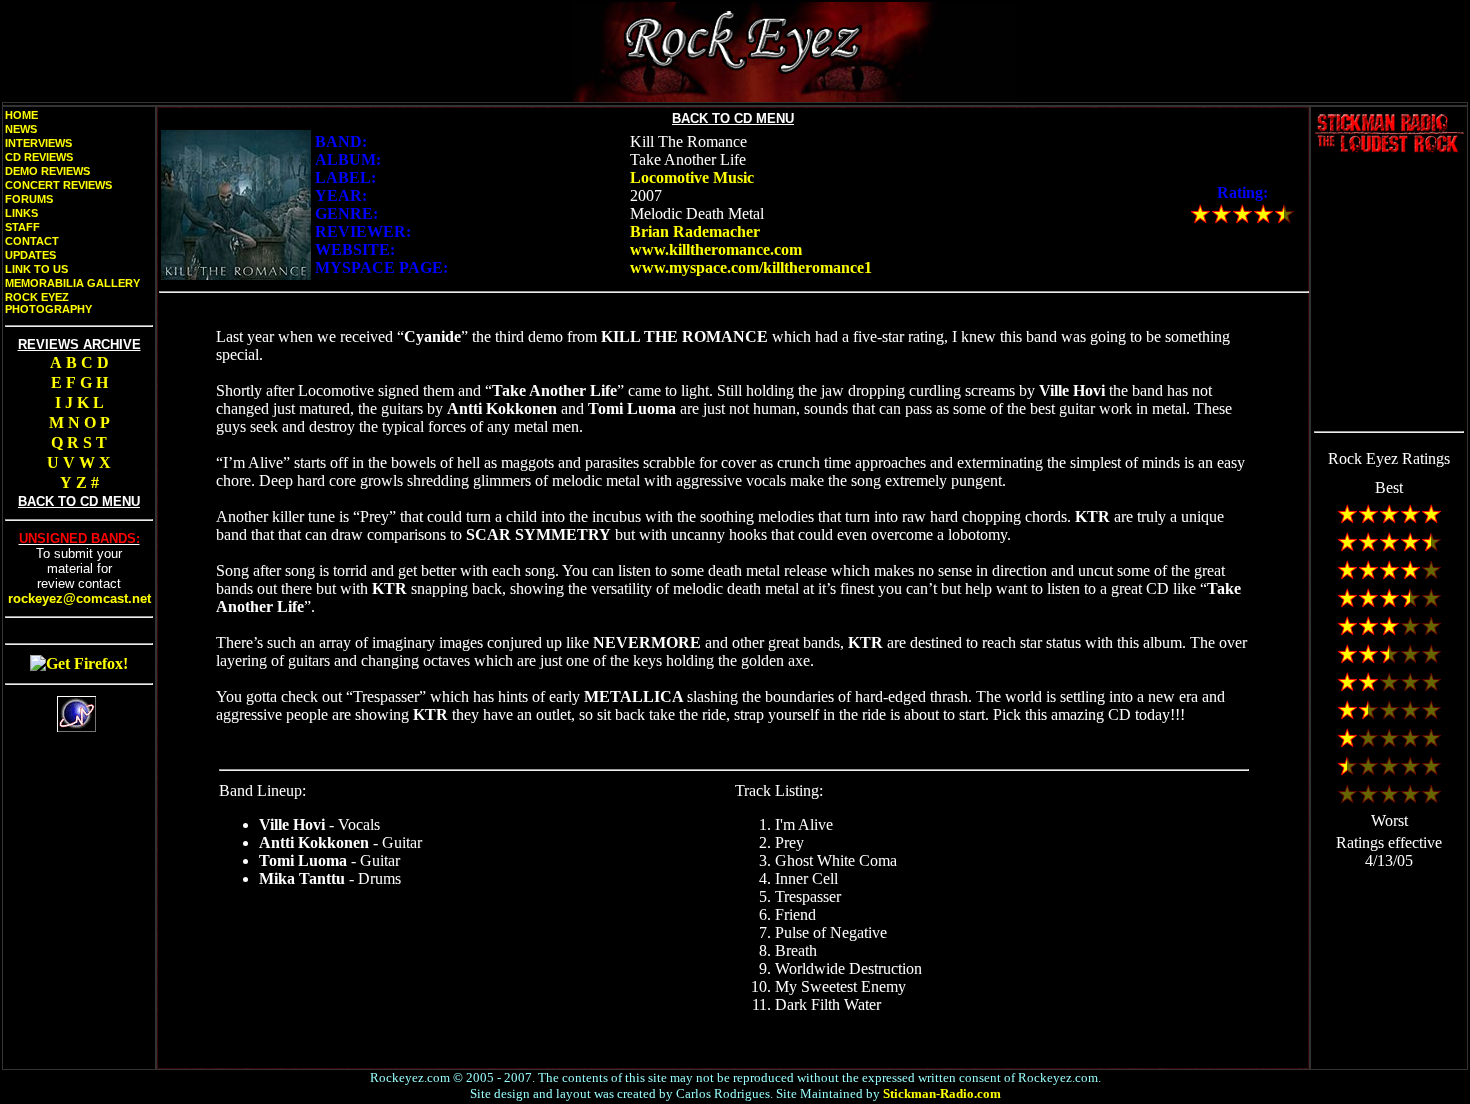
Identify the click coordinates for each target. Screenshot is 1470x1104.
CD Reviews (39, 157)
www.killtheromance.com (716, 249)
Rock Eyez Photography (48, 303)
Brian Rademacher (695, 231)
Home (21, 115)
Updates (30, 255)
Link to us (36, 269)
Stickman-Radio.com (942, 1093)
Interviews (38, 143)
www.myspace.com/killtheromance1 (751, 267)
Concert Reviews (58, 185)
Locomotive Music (692, 177)
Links (21, 213)
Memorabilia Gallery (72, 283)
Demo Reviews (47, 171)
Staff (22, 227)
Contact (32, 241)
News (21, 129)
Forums (29, 199)
